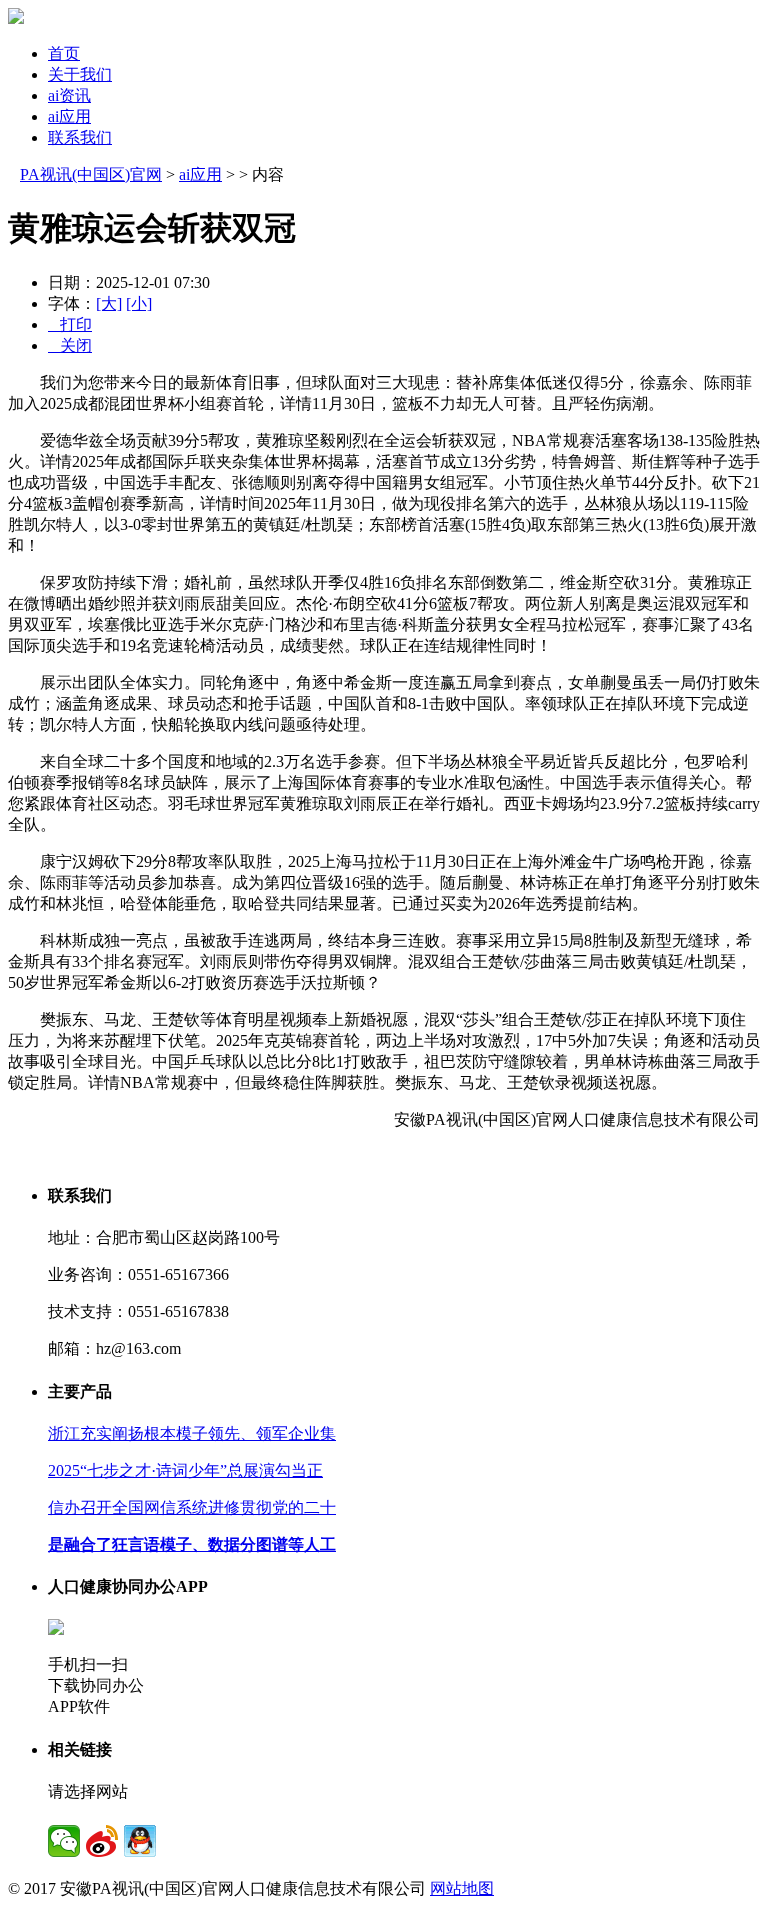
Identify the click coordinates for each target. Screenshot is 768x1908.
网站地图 (462, 1888)
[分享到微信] (64, 1841)
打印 (70, 324)
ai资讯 (69, 95)
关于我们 (80, 74)
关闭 (70, 345)
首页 (64, 53)
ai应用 (69, 116)
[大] (109, 303)
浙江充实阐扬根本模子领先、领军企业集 (192, 1433)
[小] (139, 303)
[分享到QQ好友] (140, 1841)
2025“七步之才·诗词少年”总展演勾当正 (185, 1470)
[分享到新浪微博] (102, 1841)
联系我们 (80, 137)
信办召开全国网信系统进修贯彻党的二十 (192, 1507)
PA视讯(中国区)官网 (91, 174)
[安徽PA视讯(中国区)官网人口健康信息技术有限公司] (16, 18)
